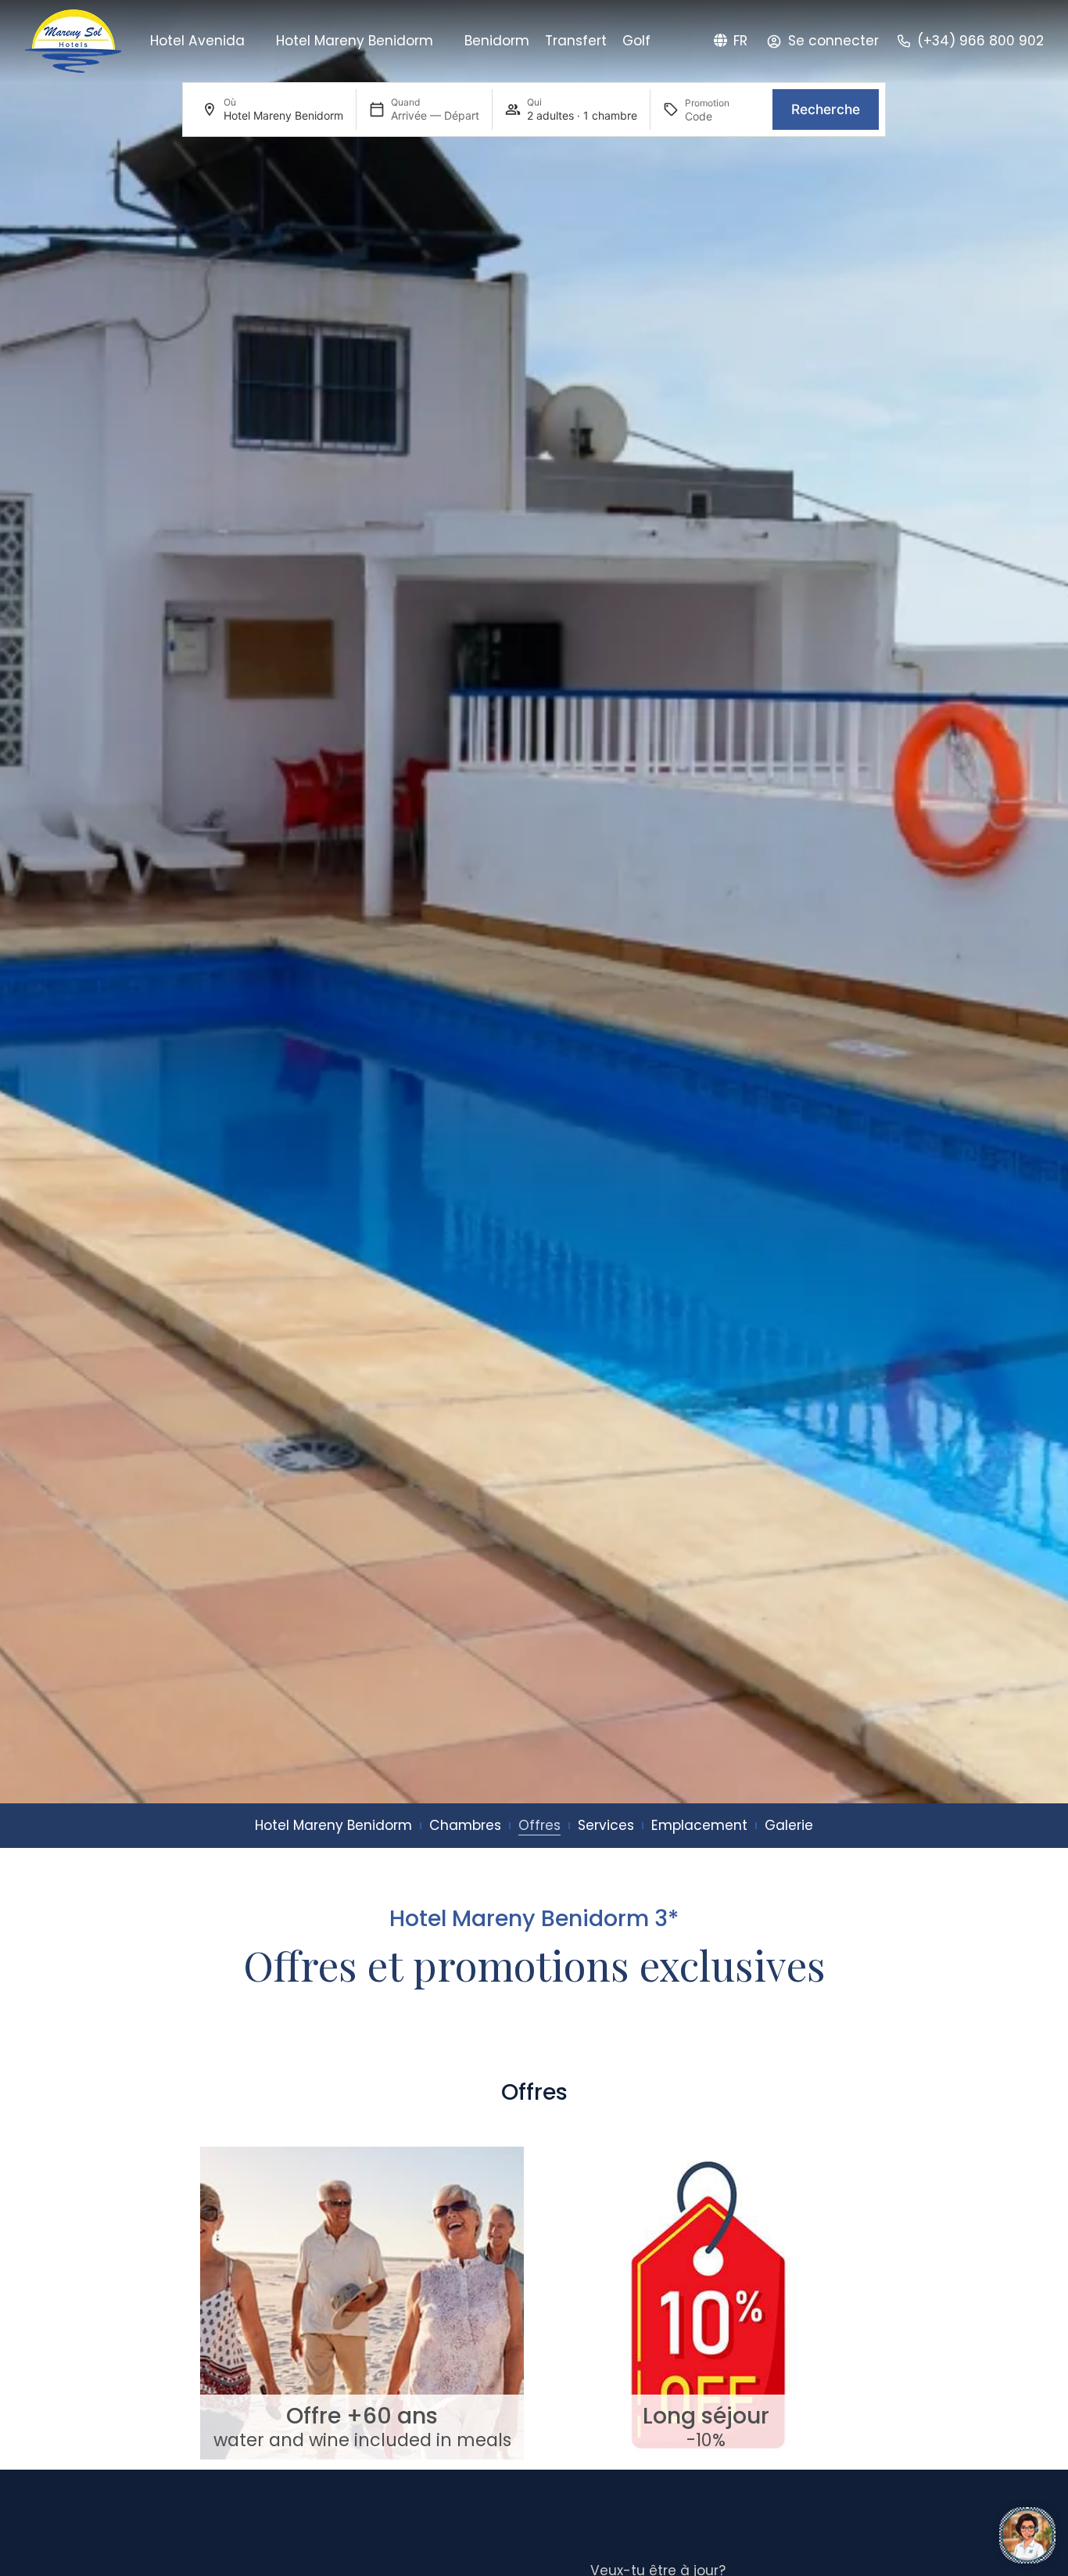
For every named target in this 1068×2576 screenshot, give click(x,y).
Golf (636, 41)
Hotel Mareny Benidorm (355, 41)
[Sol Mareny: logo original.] (73, 41)
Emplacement (699, 1825)
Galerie (789, 1825)
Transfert (576, 41)
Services (606, 1825)
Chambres (465, 1825)
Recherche (826, 109)
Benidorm (497, 41)
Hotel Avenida (197, 41)
